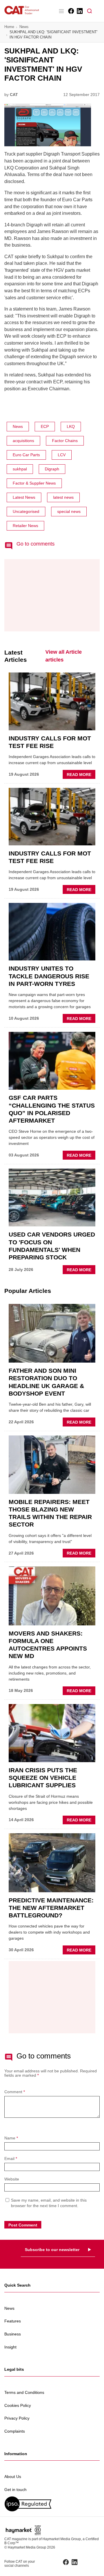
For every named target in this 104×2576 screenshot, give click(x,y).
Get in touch (15, 2490)
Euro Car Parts (26, 455)
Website (12, 2179)
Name (11, 2138)
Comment (15, 2092)
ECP (45, 426)
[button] (90, 11)
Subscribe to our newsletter (52, 2250)
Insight (10, 2347)
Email (11, 2159)
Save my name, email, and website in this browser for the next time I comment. (49, 2203)
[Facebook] (71, 11)
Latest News (24, 497)
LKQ (71, 426)
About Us (13, 2477)
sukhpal (20, 469)
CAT (14, 95)
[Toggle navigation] (61, 11)
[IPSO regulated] (52, 2504)
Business (13, 2334)
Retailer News (25, 526)
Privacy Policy (17, 2418)
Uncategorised (26, 511)
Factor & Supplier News (34, 483)
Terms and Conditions (24, 2392)
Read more (81, 775)
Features (13, 2321)
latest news (63, 497)
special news (69, 511)
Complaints (15, 2431)
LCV (62, 455)
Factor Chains (65, 441)
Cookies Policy (18, 2405)
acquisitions (23, 441)
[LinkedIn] (79, 11)
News (24, 27)
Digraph (52, 469)
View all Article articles (64, 656)
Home (9, 27)
